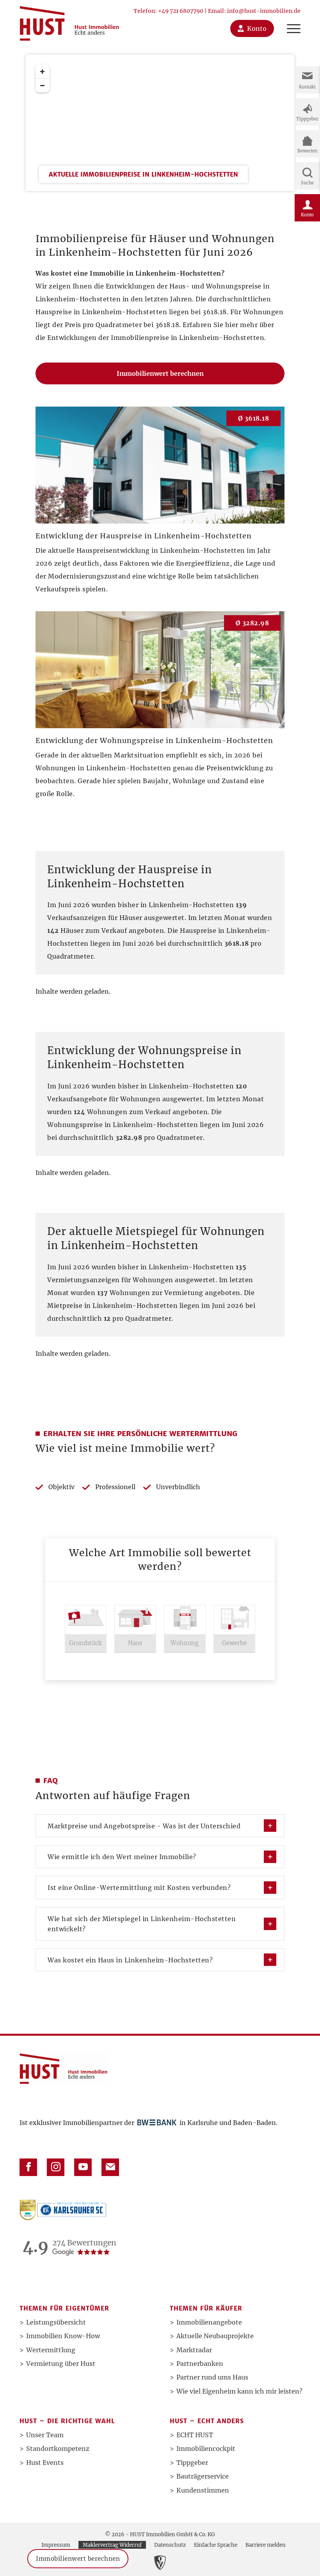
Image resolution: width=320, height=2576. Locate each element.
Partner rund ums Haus (212, 2377)
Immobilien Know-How (63, 2336)
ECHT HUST (195, 2435)
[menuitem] (290, 20)
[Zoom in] (43, 71)
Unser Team (45, 2435)
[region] (160, 164)
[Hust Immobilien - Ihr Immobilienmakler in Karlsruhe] (69, 20)
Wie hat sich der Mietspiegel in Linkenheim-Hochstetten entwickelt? (142, 1924)
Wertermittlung (51, 2350)
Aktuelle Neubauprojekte (215, 2336)
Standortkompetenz (58, 2449)
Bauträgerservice (203, 2476)
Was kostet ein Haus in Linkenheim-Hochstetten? (130, 1960)
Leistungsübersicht (56, 2322)
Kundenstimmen (203, 2490)
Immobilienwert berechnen (78, 2559)
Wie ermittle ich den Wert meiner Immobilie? (122, 1857)
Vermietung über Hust (61, 2364)
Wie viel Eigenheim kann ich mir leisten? (239, 2391)
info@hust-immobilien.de (264, 11)
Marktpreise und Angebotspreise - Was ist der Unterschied (144, 1826)
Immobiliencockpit (206, 2449)
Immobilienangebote (209, 2322)
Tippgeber (192, 2463)
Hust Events (45, 2463)
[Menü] (290, 20)
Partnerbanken (200, 2364)
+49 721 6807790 (181, 11)
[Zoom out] (43, 85)
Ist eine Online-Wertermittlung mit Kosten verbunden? (139, 1888)
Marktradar (194, 2350)
